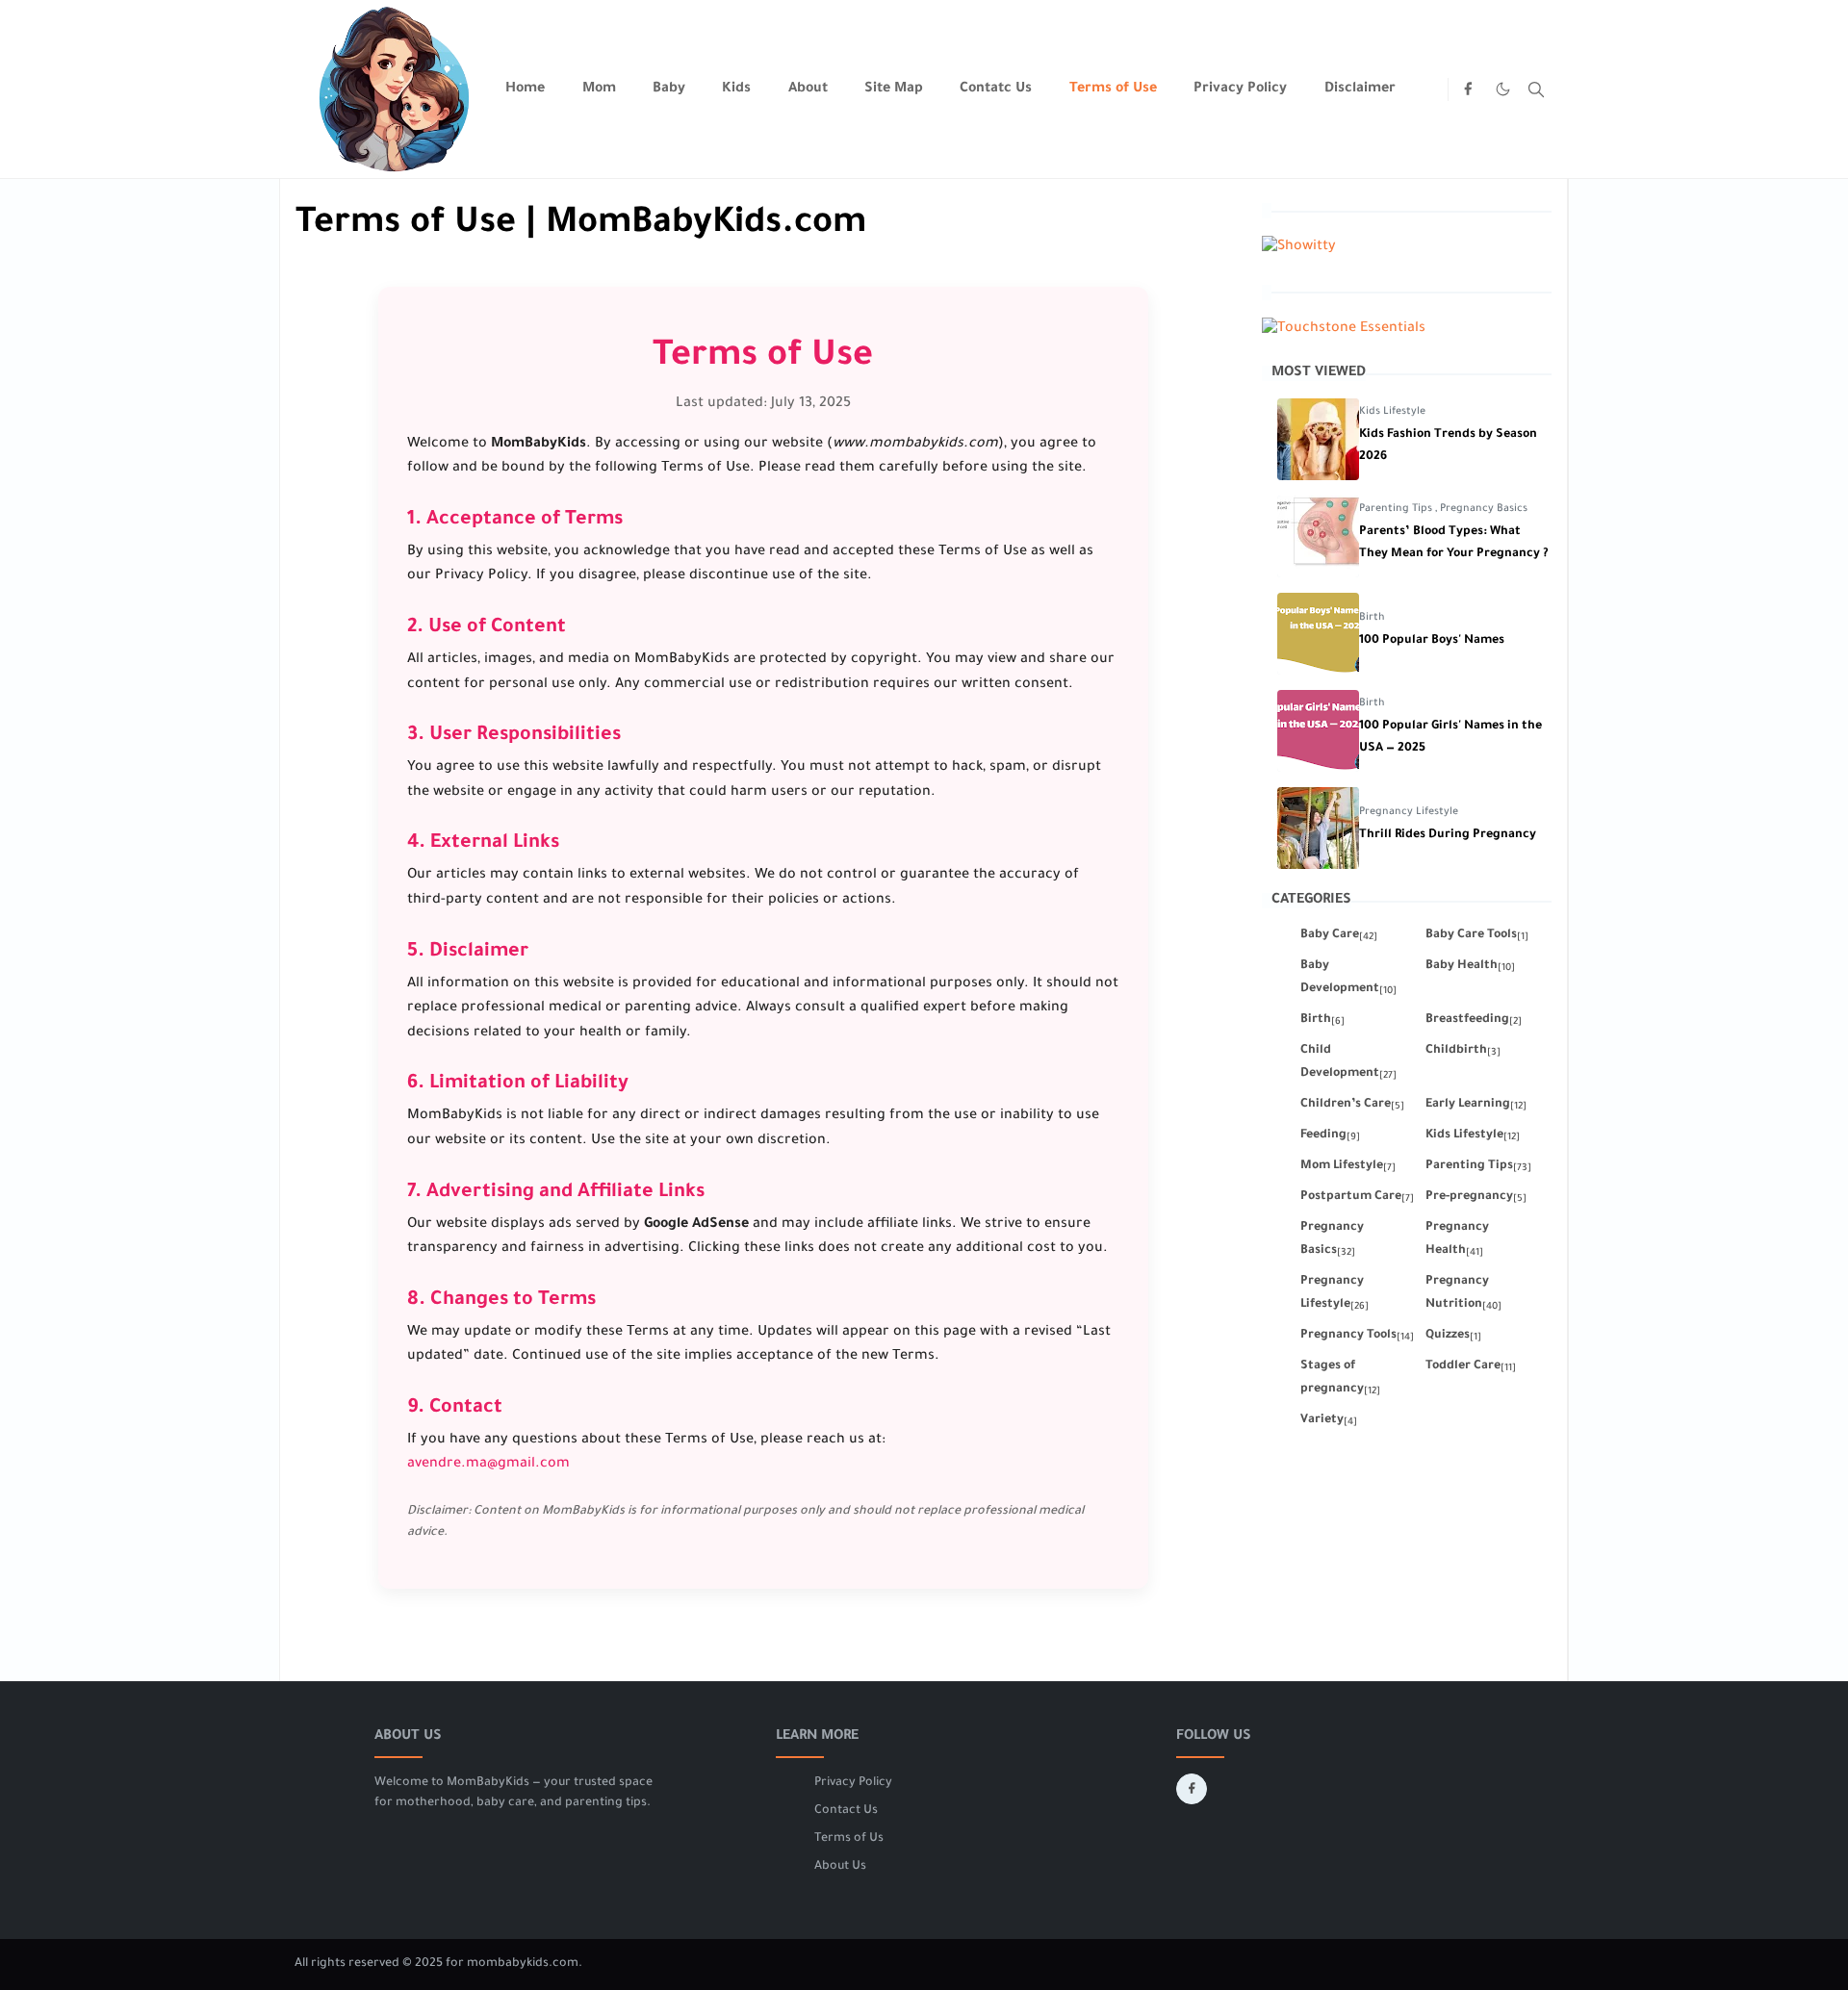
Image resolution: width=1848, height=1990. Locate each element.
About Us (840, 1867)
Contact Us (846, 1811)
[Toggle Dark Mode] (1503, 89)
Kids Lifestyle (1392, 412)
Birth (1372, 618)
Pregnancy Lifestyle (1409, 812)
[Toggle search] (1536, 89)
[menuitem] (525, 89)
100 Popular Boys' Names (1432, 641)
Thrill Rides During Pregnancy (1448, 835)
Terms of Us (849, 1839)
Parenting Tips (1397, 509)
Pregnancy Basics (1484, 509)
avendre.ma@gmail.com (488, 1465)
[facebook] (1468, 89)
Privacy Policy (853, 1783)
